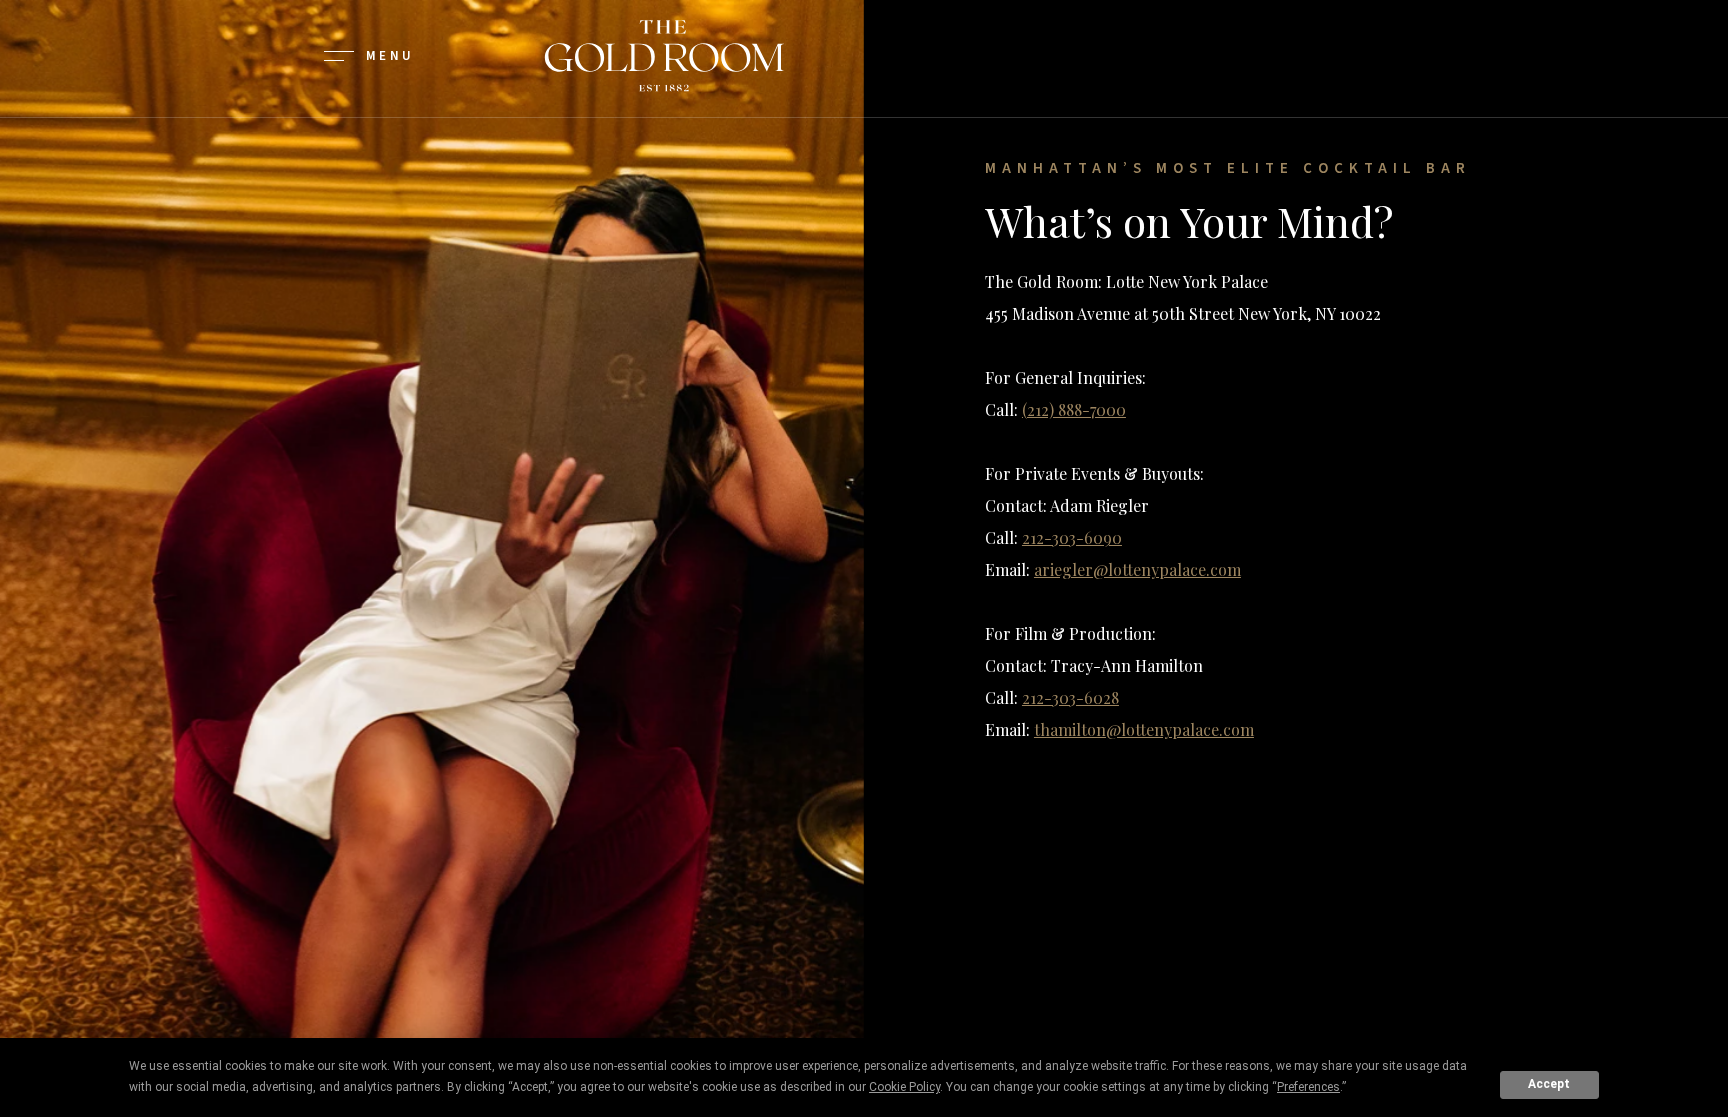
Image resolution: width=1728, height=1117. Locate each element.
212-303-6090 (1072, 537)
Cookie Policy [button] (904, 1087)
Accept (1549, 1084)
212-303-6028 (1070, 697)
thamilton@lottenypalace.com (1144, 729)
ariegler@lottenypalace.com (1137, 569)
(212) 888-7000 (1074, 409)
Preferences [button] (1308, 1087)
